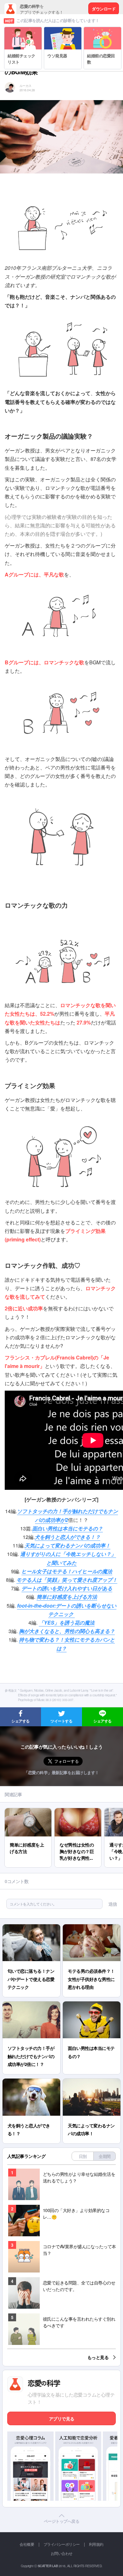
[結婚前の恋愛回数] (102, 30)
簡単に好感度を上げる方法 (67, 1597)
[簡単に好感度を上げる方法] (28, 1811)
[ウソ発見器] (63, 30)
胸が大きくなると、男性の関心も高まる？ (67, 1631)
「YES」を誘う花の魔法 (67, 1623)
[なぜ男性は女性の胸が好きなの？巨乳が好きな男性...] (78, 1811)
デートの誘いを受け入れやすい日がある (67, 1588)
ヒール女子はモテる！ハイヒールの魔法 (67, 1571)
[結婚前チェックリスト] (23, 30)
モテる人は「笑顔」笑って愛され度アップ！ (67, 1580)
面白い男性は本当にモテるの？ (67, 1528)
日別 (83, 2156)
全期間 (105, 2156)
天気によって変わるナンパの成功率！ (67, 1545)
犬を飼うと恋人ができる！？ (67, 1537)
